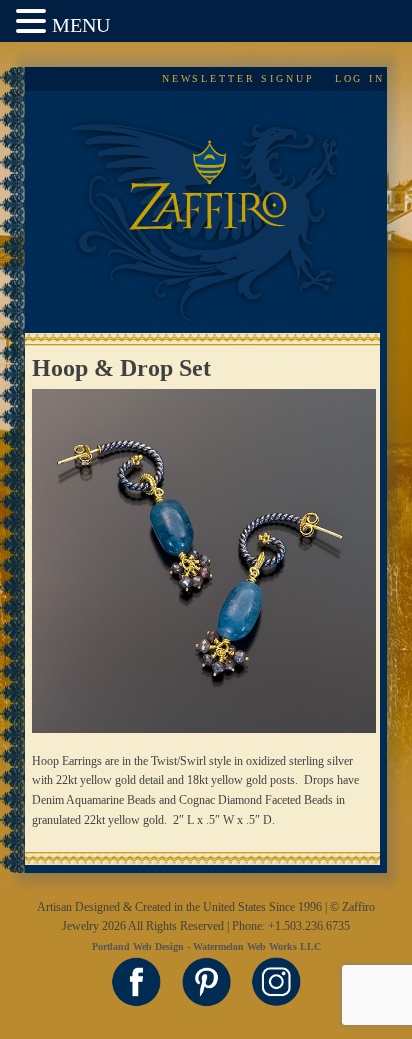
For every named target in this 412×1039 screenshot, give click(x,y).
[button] (34, 22)
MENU (81, 25)
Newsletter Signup (238, 78)
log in (360, 78)
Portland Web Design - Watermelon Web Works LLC (206, 946)
